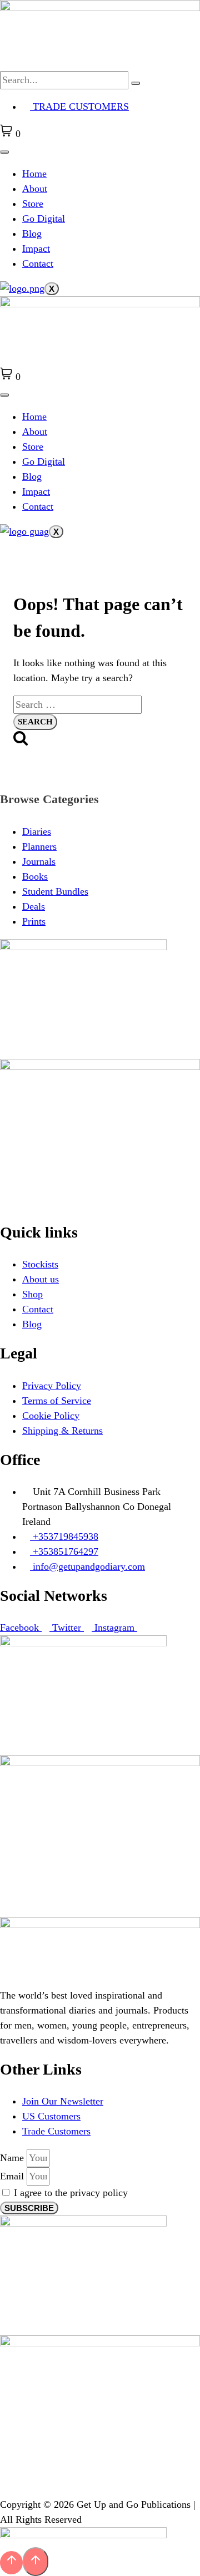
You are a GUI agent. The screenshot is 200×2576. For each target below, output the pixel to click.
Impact (36, 249)
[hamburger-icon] (4, 152)
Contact (38, 263)
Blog (32, 234)
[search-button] (136, 83)
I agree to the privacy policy (71, 2193)
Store (33, 204)
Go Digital (44, 219)
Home (34, 174)
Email (13, 2176)
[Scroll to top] (11, 2562)
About (35, 189)
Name (13, 2158)
